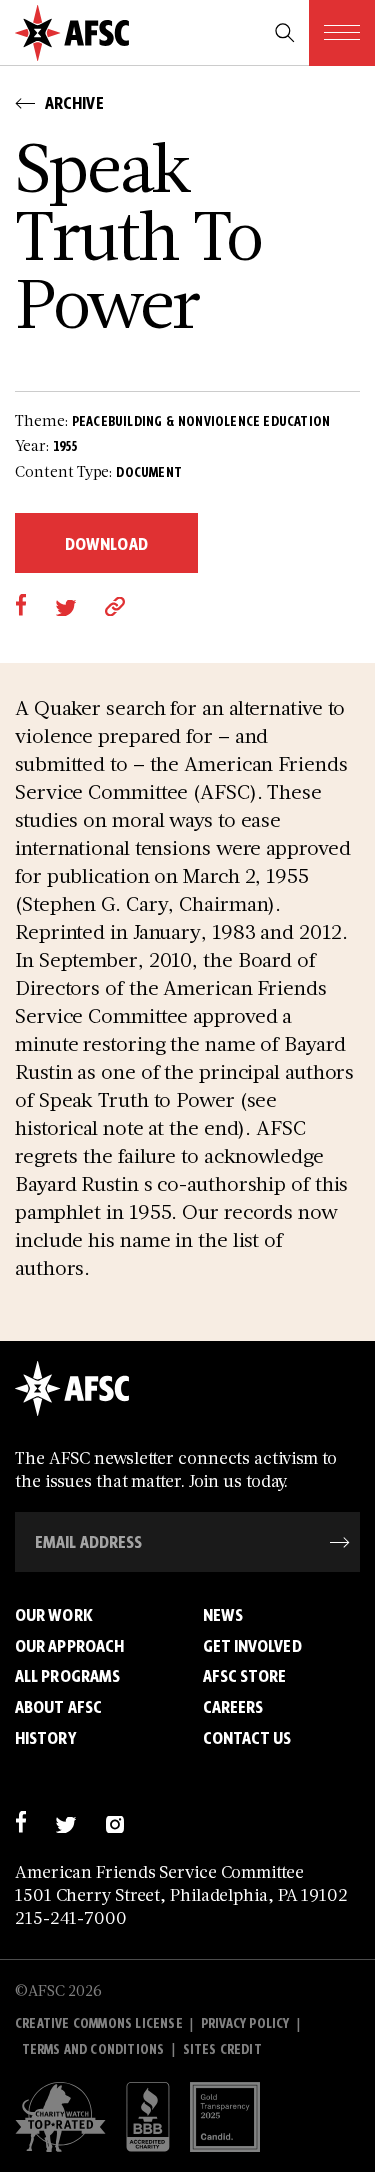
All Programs (67, 1676)
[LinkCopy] (115, 604)
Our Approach (69, 1646)
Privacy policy (245, 2023)
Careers (233, 1707)
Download (106, 544)
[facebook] (20, 604)
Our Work (54, 1615)
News (223, 1615)
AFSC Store (245, 1676)
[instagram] (114, 1821)
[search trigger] (285, 33)
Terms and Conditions (93, 2049)
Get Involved (252, 1646)
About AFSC (58, 1707)
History (45, 1738)
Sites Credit (222, 2049)
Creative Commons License (99, 2023)
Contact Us (247, 1738)
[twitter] (65, 604)
